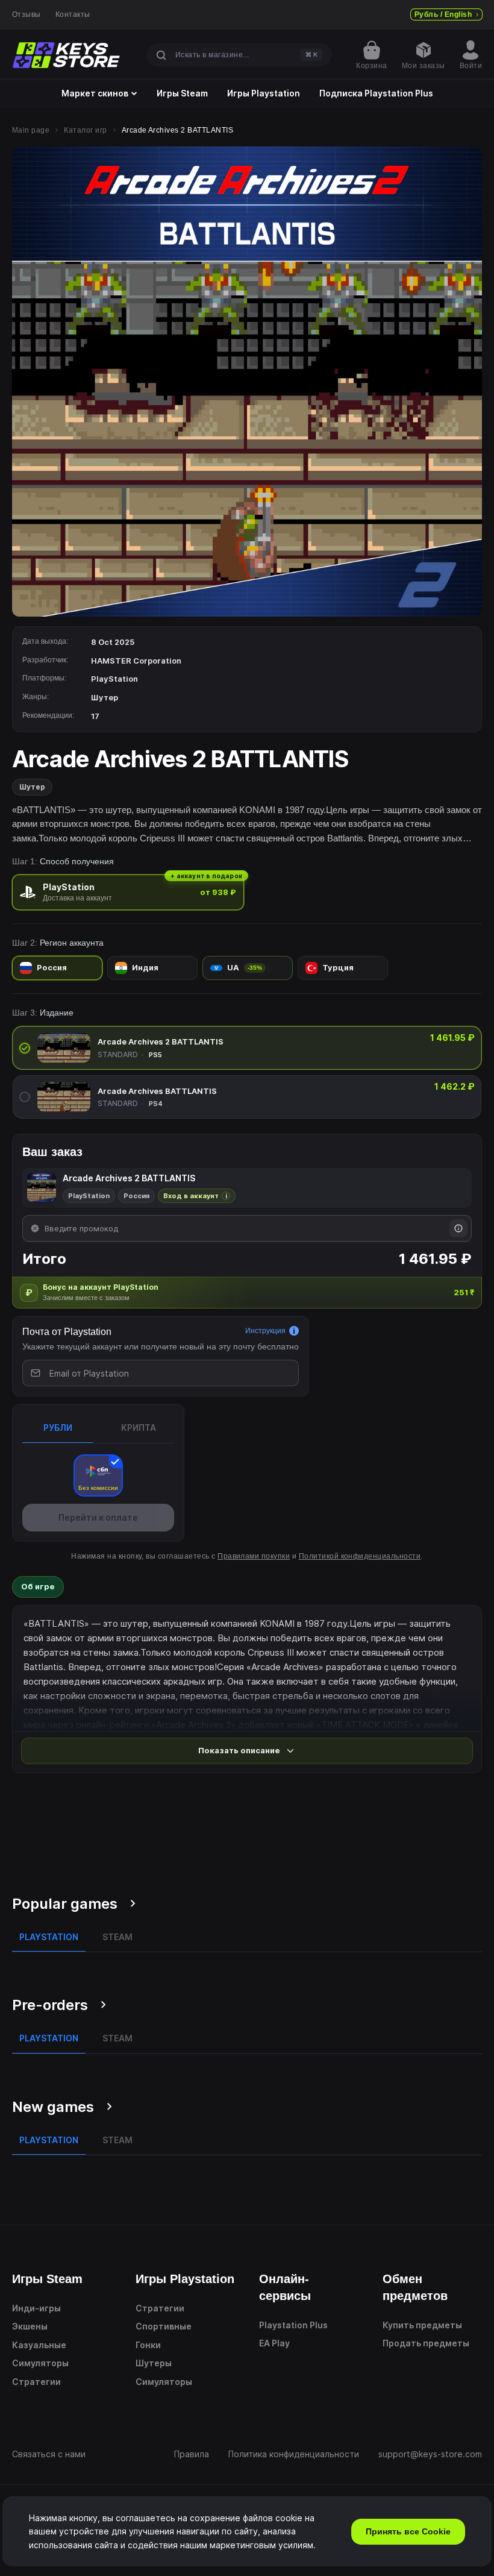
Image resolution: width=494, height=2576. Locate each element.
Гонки (148, 2345)
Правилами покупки (254, 1556)
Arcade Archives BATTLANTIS (157, 1091)
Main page (31, 130)
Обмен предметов (415, 2287)
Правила (192, 2454)
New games (53, 2107)
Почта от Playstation (67, 1332)
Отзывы (27, 14)
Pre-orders (50, 2005)
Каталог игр (85, 130)
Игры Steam (182, 93)
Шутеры (154, 2363)
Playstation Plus (293, 2325)
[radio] (128, 892)
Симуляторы (40, 2363)
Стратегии (36, 2382)
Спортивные (164, 2326)
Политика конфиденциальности (294, 2454)
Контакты (73, 14)
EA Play (274, 2343)
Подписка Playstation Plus (376, 93)
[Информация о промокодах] (458, 1228)
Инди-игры (36, 2308)
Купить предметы (422, 2325)
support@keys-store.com (430, 2454)
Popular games (65, 1904)
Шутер (32, 787)
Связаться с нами (49, 2454)
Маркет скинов (95, 93)
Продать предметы (426, 2343)
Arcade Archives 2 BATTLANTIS (161, 1041)
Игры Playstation (264, 93)
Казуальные (39, 2345)
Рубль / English (443, 14)
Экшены (30, 2326)
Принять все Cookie (408, 2531)
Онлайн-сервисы (285, 2287)
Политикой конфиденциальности (360, 1556)
